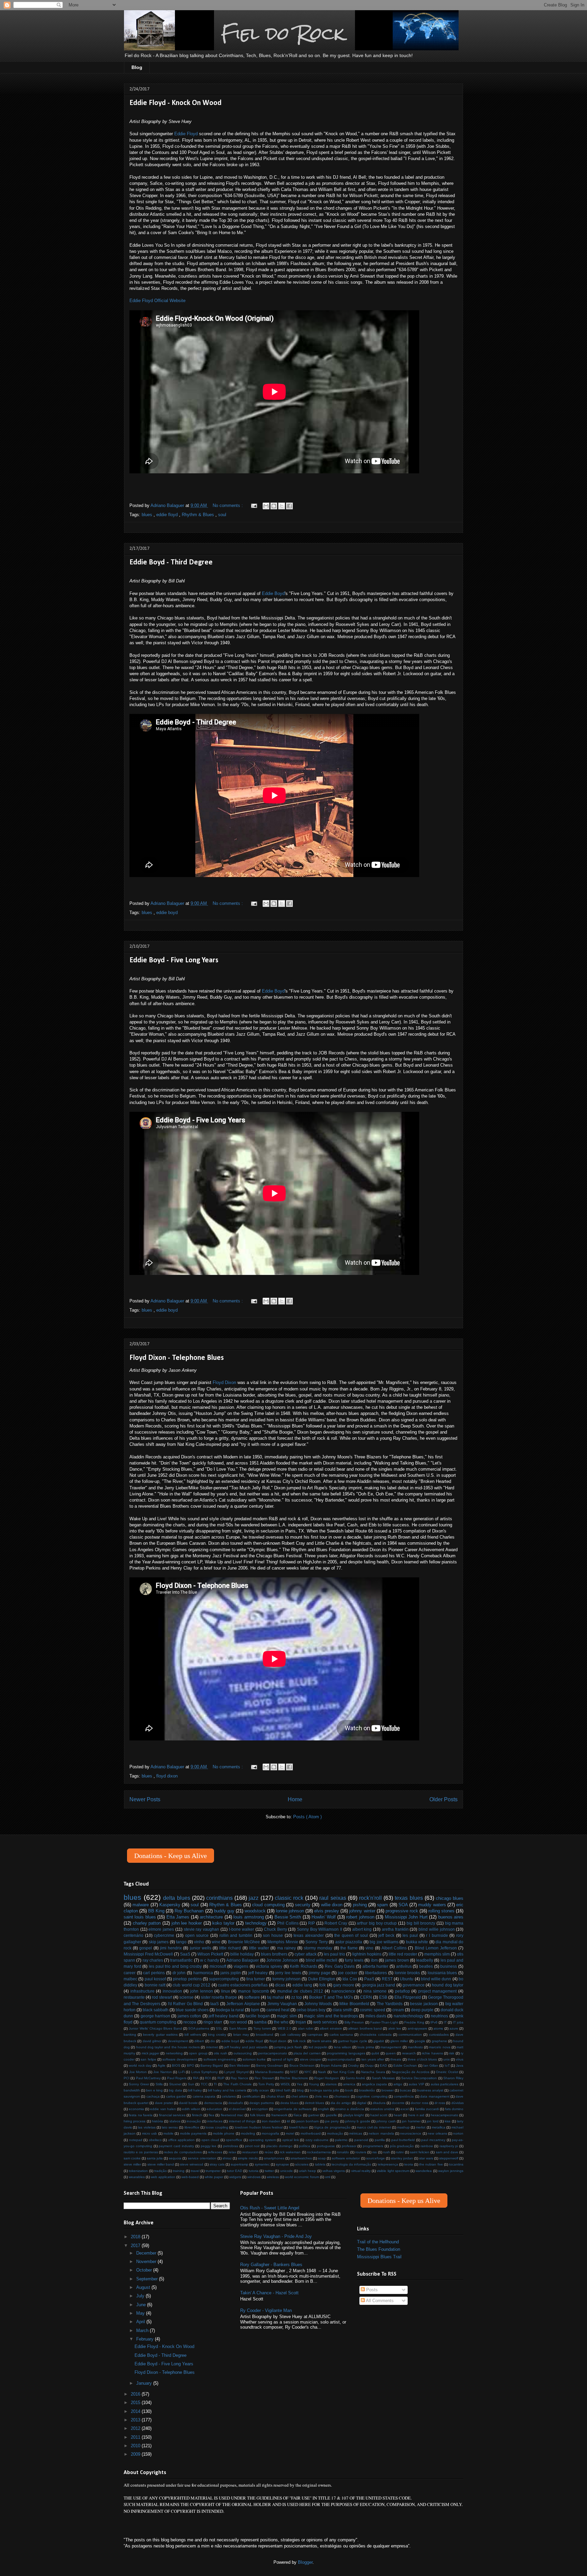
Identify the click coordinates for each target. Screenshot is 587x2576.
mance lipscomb (254, 1991)
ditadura (379, 2103)
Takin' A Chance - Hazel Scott (269, 2293)
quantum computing (158, 2022)
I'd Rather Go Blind (185, 2004)
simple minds (248, 2158)
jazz (254, 1898)
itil (288, 2121)
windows (254, 2177)
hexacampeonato (444, 2115)
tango (181, 1942)
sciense (186, 1997)
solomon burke (254, 2059)
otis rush (220, 2053)
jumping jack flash (288, 2047)
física (298, 2115)
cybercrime (164, 1935)
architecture (211, 1917)
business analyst (430, 2090)
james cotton (189, 2016)
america (349, 2084)
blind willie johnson (437, 1929)
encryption (260, 2109)
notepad (136, 2140)
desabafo (236, 2103)
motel (290, 2133)
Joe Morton (138, 2072)
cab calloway (290, 2035)
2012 (136, 2428)
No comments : (228, 505)
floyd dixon (167, 1776)
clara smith (343, 2010)
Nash (322, 2072)
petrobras (231, 2146)
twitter (269, 2171)
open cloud (210, 2140)
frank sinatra (322, 2041)
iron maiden (271, 2121)
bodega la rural (230, 2010)
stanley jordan (402, 2158)
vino (369, 1948)
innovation (172, 1991)
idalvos (175, 2121)
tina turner (256, 1979)
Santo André (355, 2078)
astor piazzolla (349, 1942)
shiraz (227, 2158)
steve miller (132, 2164)
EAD (383, 2065)
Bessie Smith (288, 1917)
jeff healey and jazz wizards (246, 2047)
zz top (297, 1997)
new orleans (437, 2133)
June (142, 2305)
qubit (375, 2053)
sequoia (175, 2158)
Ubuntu (407, 1979)
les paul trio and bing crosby (175, 1966)
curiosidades (439, 2035)
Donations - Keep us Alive (171, 1856)
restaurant (250, 2152)
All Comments (379, 2301)
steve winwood (192, 2164)
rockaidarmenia (319, 2152)
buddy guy (224, 1911)
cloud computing (268, 1905)
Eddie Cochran (405, 2065)
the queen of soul (351, 1935)
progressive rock (402, 1911)
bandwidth (132, 2090)
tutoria (254, 2171)
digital (362, 2103)
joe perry (332, 2121)
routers (361, 2152)
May (141, 2313)
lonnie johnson (290, 1911)
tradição (161, 2171)
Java (460, 2065)
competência (404, 2096)
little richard (230, 1948)
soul (222, 515)
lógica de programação (332, 2127)
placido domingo (279, 2146)
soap (322, 2158)
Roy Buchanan (189, 1911)
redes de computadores (183, 2152)
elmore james (161, 1929)
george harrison (155, 2016)
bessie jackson (424, 2004)
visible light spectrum (393, 2171)
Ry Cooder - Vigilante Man (266, 2310)
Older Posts (443, 1799)
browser (388, 2090)
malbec (130, 1979)
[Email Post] (254, 505)
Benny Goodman (270, 2065)
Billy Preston (354, 2022)
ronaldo (343, 2152)
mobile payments (193, 2133)
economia (136, 2109)
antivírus (404, 1966)
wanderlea (424, 2171)
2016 (136, 2394)
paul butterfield (403, 2140)
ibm (374, 1960)
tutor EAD (235, 2171)
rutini (400, 2152)
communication (410, 2035)
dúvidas (458, 2103)
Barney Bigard (212, 2065)
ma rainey (287, 1948)
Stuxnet (175, 2084)
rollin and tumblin (236, 1935)
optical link (291, 2140)
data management (435, 2096)
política (305, 2146)
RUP (221, 2078)
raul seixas (333, 1898)
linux (226, 1991)
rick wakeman (290, 2152)
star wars (426, 2158)
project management (438, 1991)
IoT (447, 2065)
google (420, 2041)
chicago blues (450, 1898)
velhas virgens (334, 2171)
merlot (421, 2127)
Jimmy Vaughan (282, 2004)
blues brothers (274, 1954)
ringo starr (213, 2022)
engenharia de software (293, 2109)
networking (174, 2053)
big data (175, 2090)
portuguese (326, 2146)
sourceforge (376, 2158)
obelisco (155, 2140)
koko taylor (223, 1923)
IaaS (215, 2004)
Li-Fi (182, 2072)
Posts (371, 2290)
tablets (320, 2164)
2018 (136, 2237)
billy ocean (261, 2090)
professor (349, 2146)
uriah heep (307, 2171)
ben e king (154, 2090)
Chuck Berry (275, 1929)
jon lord (432, 2121)
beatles (426, 1966)
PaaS (369, 1979)
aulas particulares (444, 2084)
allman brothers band (365, 2028)
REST (387, 1979)
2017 (136, 2246)
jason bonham (307, 2121)
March (143, 2330)
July (141, 2296)
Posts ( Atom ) (307, 1817)
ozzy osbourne (317, 2140)
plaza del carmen (307, 2053)
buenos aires (451, 1917)
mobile (168, 2133)
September (148, 2279)
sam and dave (447, 2152)
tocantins (456, 2164)
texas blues (409, 1898)
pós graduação (402, 2146)
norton (458, 2133)
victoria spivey (269, 1966)
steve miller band (161, 2164)
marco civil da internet (374, 2127)
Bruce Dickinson (302, 2065)
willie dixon (332, 1905)
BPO (191, 2065)
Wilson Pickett (210, 1954)
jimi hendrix (171, 1948)
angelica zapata (374, 2084)
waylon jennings (451, 2171)
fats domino (454, 2109)
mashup (403, 2127)
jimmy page (320, 1973)
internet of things (242, 2121)
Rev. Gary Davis (340, 1966)
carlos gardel (176, 2096)
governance (414, 1985)
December (147, 2253)
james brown (397, 1960)
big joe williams (384, 1942)
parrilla (380, 2140)
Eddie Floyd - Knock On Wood (175, 103)
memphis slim (437, 1954)
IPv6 (434, 2022)
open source (197, 1935)
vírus (460, 2059)
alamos (331, 2084)
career (130, 1973)
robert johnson (360, 1917)
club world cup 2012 (191, 1985)
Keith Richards (304, 1966)
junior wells (201, 1948)
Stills (159, 2084)
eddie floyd (168, 515)
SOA (403, 1905)
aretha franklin (395, 1929)
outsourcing (243, 2053)
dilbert (199, 2041)
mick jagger (150, 2053)
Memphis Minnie (283, 1942)
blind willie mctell (322, 1960)
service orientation (202, 2158)
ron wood (238, 2022)
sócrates (302, 2164)
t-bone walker (242, 1929)
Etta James (178, 1917)
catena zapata (204, 2096)
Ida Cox (350, 1979)
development (178, 2041)
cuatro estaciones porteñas (243, 1985)
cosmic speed (372, 2010)
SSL (219, 2028)
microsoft (218, 1966)
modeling (248, 2133)
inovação (194, 2121)
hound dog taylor (448, 1985)
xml (328, 2177)
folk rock (299, 2041)
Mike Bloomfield (354, 2004)
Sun (191, 2084)
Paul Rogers (177, 2078)
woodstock (255, 1911)
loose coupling (217, 2127)
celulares (229, 2096)
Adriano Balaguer (243, 1960)
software (252, 1997)
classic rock (289, 1898)
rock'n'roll (370, 1898)
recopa (190, 2022)
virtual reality (361, 2171)
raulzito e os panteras (141, 2152)
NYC (308, 2072)
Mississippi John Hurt (406, 1917)
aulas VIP (416, 2084)
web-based (190, 2177)
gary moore (344, 1985)
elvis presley (327, 1911)
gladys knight (353, 2115)
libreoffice (192, 2127)
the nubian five (431, 2164)
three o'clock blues (422, 2059)
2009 (136, 2454)
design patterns (262, 2103)
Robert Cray (336, 1923)
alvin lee (395, 2028)
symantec (262, 2164)
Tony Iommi (262, 2028)
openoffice (234, 2140)
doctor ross (419, 2103)
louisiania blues (442, 1973)
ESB (383, 1997)
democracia (213, 2103)
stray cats (217, 2164)
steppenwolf (449, 2158)
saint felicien (420, 2152)
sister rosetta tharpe (219, 1997)
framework (279, 2115)
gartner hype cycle (353, 2041)
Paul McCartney (148, 2078)
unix (447, 2059)
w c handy (210, 1960)
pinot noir (252, 2146)
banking (130, 2035)
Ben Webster (239, 2065)
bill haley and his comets (227, 2090)
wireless (273, 2177)
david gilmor (152, 2041)
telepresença (388, 2164)
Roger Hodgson (327, 2078)
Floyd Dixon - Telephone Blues (177, 1358)
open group (198, 2053)
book (349, 2090)
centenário (134, 1935)
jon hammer (411, 2121)
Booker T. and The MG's (331, 1997)
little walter (259, 1948)
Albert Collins (394, 1948)
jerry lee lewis (288, 1973)
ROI (208, 2078)
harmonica (203, 1973)
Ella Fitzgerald (408, 1997)
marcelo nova (440, 2047)
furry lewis (354, 1960)
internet (212, 2047)
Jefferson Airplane (243, 2004)
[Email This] (266, 506)
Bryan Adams (331, 2065)
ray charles (153, 1960)
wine (216, 1942)
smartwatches (301, 2158)
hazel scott (379, 2115)
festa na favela (141, 2115)
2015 (136, 2403)
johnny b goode (358, 2121)
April (141, 2322)
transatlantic (181, 1960)
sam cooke (132, 2158)
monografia (270, 2133)
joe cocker (348, 1973)
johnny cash (386, 2121)
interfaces (215, 2121)
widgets (235, 2177)
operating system (262, 2140)
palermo (341, 2140)
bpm (255, 2010)
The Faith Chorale (237, 2084)
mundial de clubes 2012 (300, 1991)
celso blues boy (311, 2010)
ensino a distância (350, 2109)
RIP (312, 1923)
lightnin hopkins (367, 1954)
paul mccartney (433, 2140)
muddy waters (432, 1905)
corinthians (219, 1898)
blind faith (283, 2090)
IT (445, 2022)
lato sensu (170, 2127)
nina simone (375, 1991)
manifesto (415, 2047)
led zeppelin (318, 2047)
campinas (315, 2035)
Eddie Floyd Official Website (157, 301)
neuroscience (411, 2133)
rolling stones (441, 1911)
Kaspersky (170, 1905)
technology (256, 1923)
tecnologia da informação (351, 2164)
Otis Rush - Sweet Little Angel (270, 2208)
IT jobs (458, 2022)
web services (325, 2022)
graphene (439, 2041)
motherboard (311, 2133)
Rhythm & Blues (199, 515)
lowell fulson (299, 2127)
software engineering (220, 2059)
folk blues (257, 2115)
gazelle (331, 2115)
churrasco (342, 2096)
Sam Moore (238, 2028)
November (147, 2262)
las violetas (147, 2127)
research (409, 2053)
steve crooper (311, 2059)
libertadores (376, 1973)
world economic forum (302, 2177)
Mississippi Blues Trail (379, 2257)
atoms (438, 2028)
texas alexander (309, 1935)
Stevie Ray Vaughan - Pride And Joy (276, 2236)
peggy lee (209, 2146)
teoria (409, 2164)
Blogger (305, 2562)
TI (215, 2084)
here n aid (416, 2115)
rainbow (427, 2146)
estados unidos (382, 2109)
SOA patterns (199, 2028)
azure (454, 2028)
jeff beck (386, 1935)
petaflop (403, 1991)
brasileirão (367, 2090)
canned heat (278, 2010)
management (391, 2047)
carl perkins (154, 1973)
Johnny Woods (318, 2004)
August (144, 2287)
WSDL (286, 2084)
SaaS (185, 1954)
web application (163, 2177)
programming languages (346, 2053)
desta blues (289, 2103)
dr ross (440, 2103)
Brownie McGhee (244, 1942)
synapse (282, 2164)
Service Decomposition (419, 2078)
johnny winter (362, 1911)
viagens (241, 1966)
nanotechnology (409, 2016)
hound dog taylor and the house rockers (168, 2047)
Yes (299, 2084)
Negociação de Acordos (411, 2072)
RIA (196, 2078)
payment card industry (176, 2146)
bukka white (417, 1942)
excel (405, 2109)
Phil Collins (288, 1923)
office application (182, 2140)
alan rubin (306, 2028)
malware (141, 1905)
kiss (448, 2121)
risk (452, 2053)
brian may (241, 2035)
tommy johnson (287, 1979)
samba (260, 2022)
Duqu (369, 2065)
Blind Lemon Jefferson (436, 1948)
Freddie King (414, 2022)
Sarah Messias (383, 2078)
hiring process (135, 2121)
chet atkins (300, 2096)
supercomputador (341, 2059)
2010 (136, 2446)
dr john (179, 1973)
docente (398, 2103)
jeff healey (258, 1973)
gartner (314, 2115)
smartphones (274, 2158)
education (214, 2109)
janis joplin (231, 1973)
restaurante (134, 1997)
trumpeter (213, 2171)
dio (213, 2041)
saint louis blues (140, 1917)
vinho (199, 1942)
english (324, 2109)
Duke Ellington (322, 1979)
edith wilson (191, 2109)
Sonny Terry (316, 1942)
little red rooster (403, 1954)
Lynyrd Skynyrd (236, 2072)
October (145, 2270)
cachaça (153, 2096)
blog (300, 2090)
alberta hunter (376, 1966)
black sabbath (156, 2010)
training (179, 2171)
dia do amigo (341, 2103)
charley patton (147, 1923)
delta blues (176, 1898)
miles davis (376, 2016)
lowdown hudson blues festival (259, 2127)
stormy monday (318, 1948)
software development (180, 2059)
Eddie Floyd (186, 134)
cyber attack (306, 1954)
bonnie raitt (155, 1985)
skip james (159, 1942)
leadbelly (425, 1960)
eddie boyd (167, 913)
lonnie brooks (407, 1973)
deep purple (422, 2010)
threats (396, 2059)
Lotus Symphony (205, 2072)
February (146, 2339)
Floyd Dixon (224, 1382)
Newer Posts (145, 1799)
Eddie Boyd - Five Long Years (174, 960)
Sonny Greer (139, 2084)
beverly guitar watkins (160, 2035)
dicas (280, 1985)
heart (398, 2115)
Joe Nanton (163, 2072)
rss (375, 2152)
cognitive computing (372, 2096)
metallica (439, 2127)
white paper (214, 2177)
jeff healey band (224, 2016)
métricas (356, 2133)
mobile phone (224, 2133)
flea (211, 2115)
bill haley (195, 2090)
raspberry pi (449, 2146)
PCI (127, 2078)
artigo (398, 2084)
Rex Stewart (264, 2078)
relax (232, 2152)
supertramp (239, 2164)
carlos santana (341, 2035)
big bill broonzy (421, 1923)
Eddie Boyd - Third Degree (171, 563)
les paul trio (334, 1954)
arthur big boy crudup (377, 1923)
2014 (136, 2411)
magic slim (287, 2016)
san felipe (148, 2059)
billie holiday (242, 1954)
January (145, 2383)
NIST (294, 2072)
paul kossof (155, 1979)
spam (383, 1905)
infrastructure (143, 1991)
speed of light (283, 2059)
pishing (360, 1905)
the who (281, 2022)
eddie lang (302, 1985)
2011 (136, 2437)
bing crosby (217, 2035)
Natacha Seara (373, 2072)
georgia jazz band (379, 1985)
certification (251, 2096)
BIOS (176, 2065)
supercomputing (224, 1979)
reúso (269, 2152)
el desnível (237, 2109)
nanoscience (343, 1991)
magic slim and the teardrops (331, 2016)
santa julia (155, 2158)
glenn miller (399, 2041)
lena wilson (343, 2047)
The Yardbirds (390, 2004)
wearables (137, 2177)
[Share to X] (282, 506)
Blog (137, 67)
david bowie (188, 2103)
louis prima (366, 2047)
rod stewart (162, 1997)
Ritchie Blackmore (294, 2078)
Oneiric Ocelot (447, 2072)
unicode (287, 2171)
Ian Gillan (431, 2065)
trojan (301, 2022)
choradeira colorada (376, 2035)
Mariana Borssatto (270, 2072)
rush (387, 2152)
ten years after (373, 2059)
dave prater (164, 2103)
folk (323, 1985)
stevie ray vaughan (201, 1929)
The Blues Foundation (379, 2249)
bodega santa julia (324, 2090)
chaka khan (275, 2096)
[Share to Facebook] (289, 506)
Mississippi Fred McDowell (148, 1954)
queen (391, 2053)
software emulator (346, 2158)
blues (148, 515)
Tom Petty (266, 2084)
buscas (405, 2090)
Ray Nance (239, 2078)
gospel (146, 1948)
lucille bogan (257, 2016)
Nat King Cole (344, 2072)
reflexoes (215, 2152)
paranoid (361, 2140)
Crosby (353, 2065)
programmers (373, 2146)
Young (314, 2084)
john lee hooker (187, 1923)
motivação (335, 2133)
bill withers (193, 2035)
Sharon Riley (453, 2078)
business (449, 1966)
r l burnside (437, 1935)
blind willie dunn (436, 1979)
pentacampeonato (273, 2053)
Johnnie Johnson (282, 1960)
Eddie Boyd (273, 593)
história (157, 2121)
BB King (156, 1911)
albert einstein (331, 2028)
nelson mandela (381, 2133)
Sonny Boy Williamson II (319, 1929)
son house (273, 1935)
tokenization (138, 2171)
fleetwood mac (232, 2115)
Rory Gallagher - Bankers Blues (271, 2265)
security (303, 1905)
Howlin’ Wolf (324, 1917)
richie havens (432, 2053)
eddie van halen (163, 2109)
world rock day (140, 2065)
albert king (362, 1929)
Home (295, 1799)
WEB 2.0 (284, 2028)
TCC (204, 2084)
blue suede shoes (192, 2010)
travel (195, 2171)
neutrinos (439, 2016)
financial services (172, 2115)
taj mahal (275, 1997)
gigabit (379, 2041)
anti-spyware (417, 2028)
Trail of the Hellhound (378, 2242)
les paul (410, 1935)
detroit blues (314, 2103)
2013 (136, 2420)
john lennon (202, 1991)
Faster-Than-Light (384, 2022)
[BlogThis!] (274, 506)
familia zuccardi (427, 2109)
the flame (349, 1948)
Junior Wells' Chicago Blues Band (155, 2028)
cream (398, 2010)
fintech (197, 2115)
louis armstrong (248, 1917)
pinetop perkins (187, 1979)
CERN (366, 1997)
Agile (162, 2065)
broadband (264, 2035)
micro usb (149, 2133)
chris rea (321, 2096)
